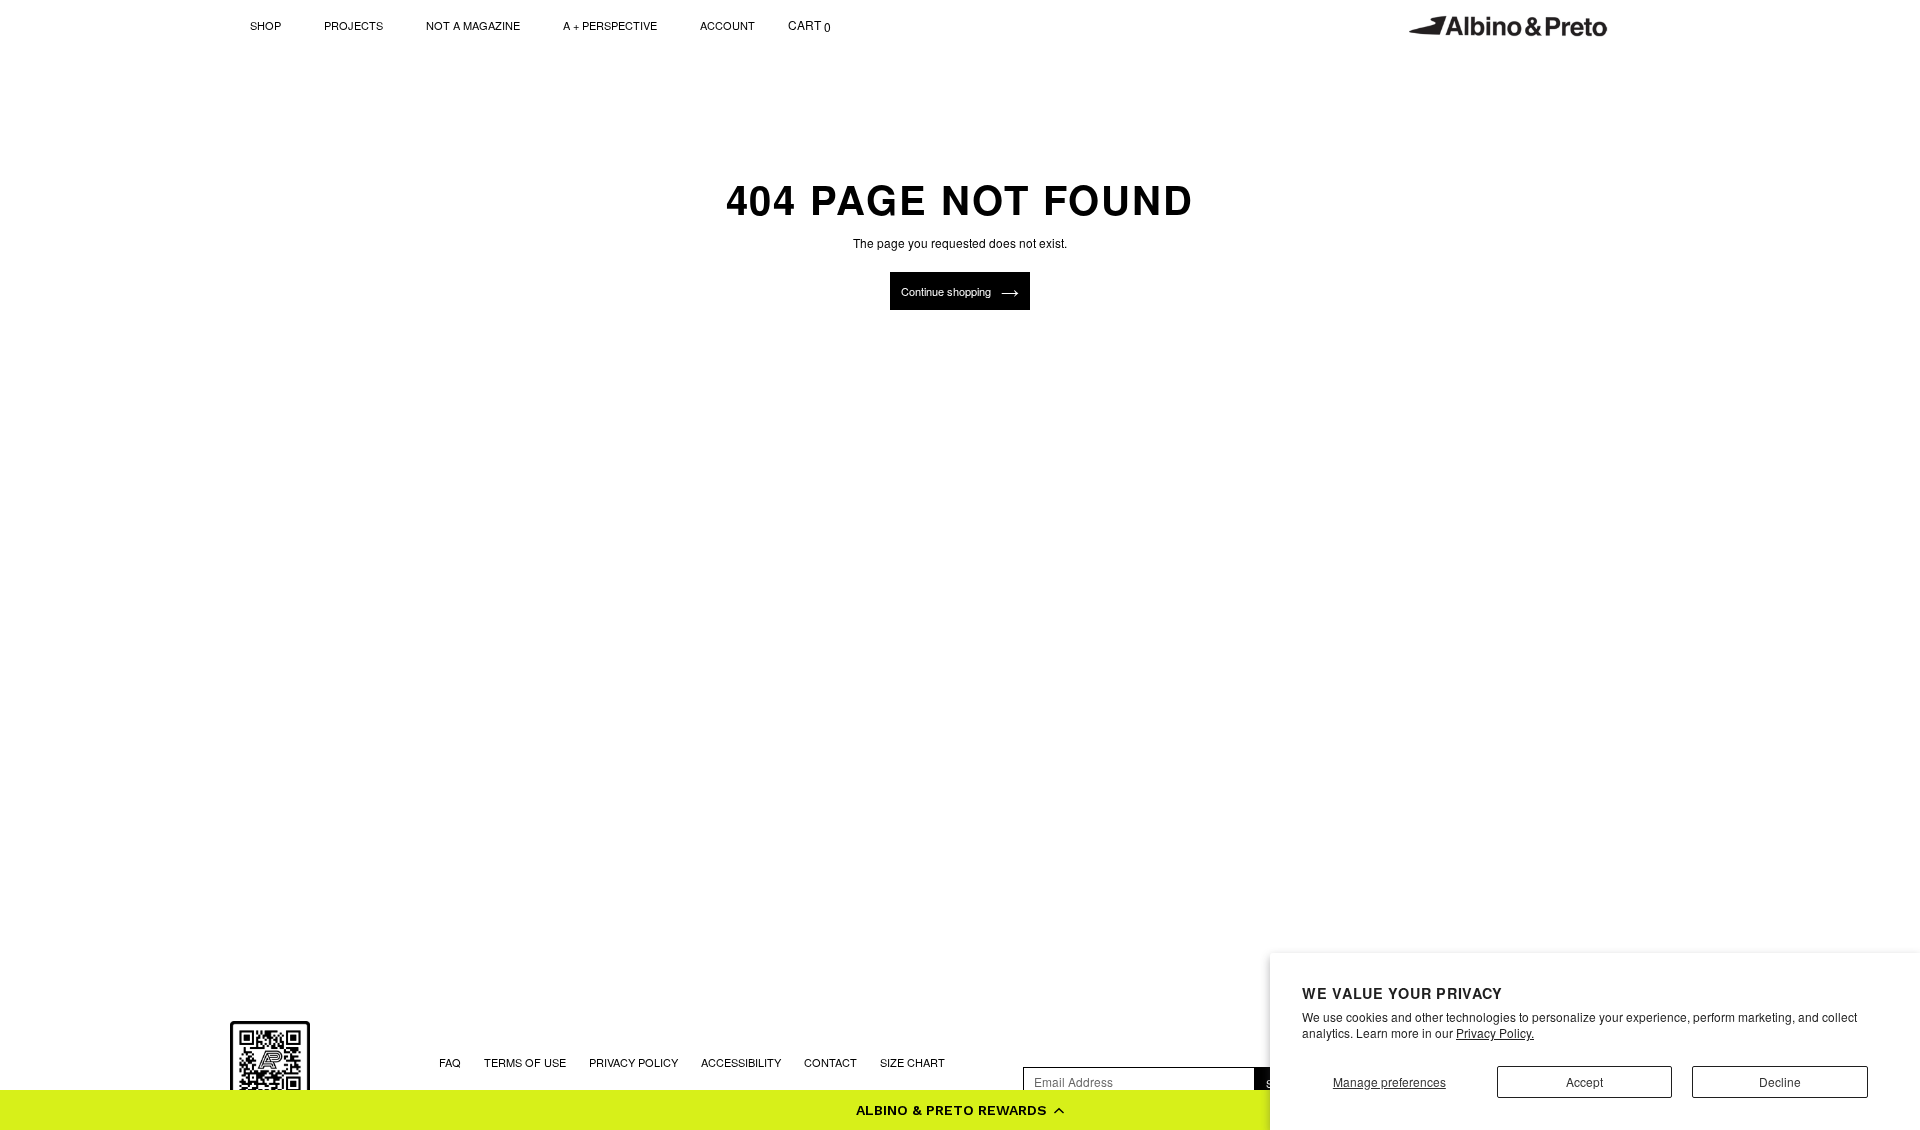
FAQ (450, 1062)
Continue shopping (946, 291)
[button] (960, 1110)
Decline (1780, 1081)
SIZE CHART (912, 1062)
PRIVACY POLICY (633, 1062)
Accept (1584, 1081)
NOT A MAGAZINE (473, 25)
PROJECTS (353, 25)
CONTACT (830, 1062)
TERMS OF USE (525, 1062)
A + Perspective (610, 25)
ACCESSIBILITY (741, 1062)
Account (727, 25)
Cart (809, 25)
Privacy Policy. (1495, 1032)
